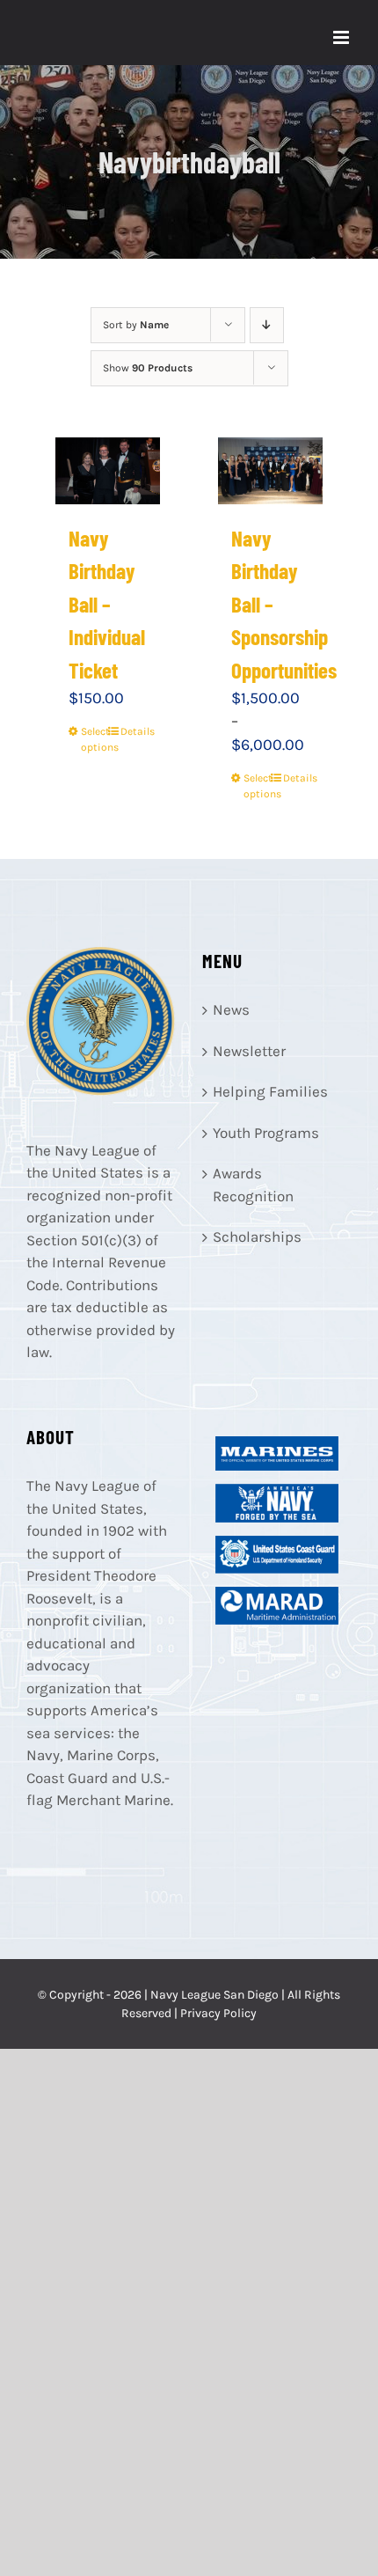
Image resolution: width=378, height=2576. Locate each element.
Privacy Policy (218, 2013)
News (231, 1009)
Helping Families (270, 1091)
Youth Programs (266, 1133)
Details (134, 731)
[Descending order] (267, 325)
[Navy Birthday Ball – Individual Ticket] (108, 471)
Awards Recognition (253, 1185)
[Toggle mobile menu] (342, 37)
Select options (94, 739)
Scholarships (257, 1237)
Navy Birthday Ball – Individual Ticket (107, 604)
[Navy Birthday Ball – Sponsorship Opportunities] (271, 471)
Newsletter (249, 1051)
